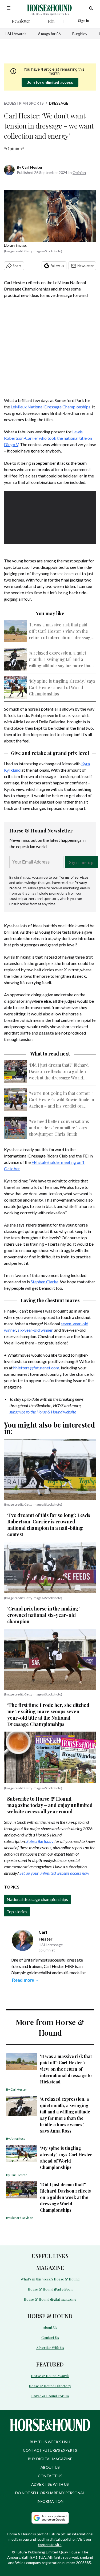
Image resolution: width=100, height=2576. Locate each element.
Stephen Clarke (45, 1282)
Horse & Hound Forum (50, 2396)
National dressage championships (37, 1899)
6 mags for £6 (49, 34)
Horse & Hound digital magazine (50, 2299)
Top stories (17, 1911)
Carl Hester (32, 167)
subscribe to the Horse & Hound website (43, 1412)
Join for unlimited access (50, 82)
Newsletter (85, 266)
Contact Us (50, 2337)
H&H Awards (16, 34)
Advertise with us (50, 2484)
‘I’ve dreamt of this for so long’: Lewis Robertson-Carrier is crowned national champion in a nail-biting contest (49, 1525)
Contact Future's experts (50, 2450)
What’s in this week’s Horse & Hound (50, 2279)
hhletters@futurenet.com (36, 1368)
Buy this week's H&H (50, 2442)
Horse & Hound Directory (50, 2386)
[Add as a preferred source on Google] (50, 2518)
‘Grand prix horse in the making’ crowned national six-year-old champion (43, 1615)
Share (17, 266)
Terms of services (73, 877)
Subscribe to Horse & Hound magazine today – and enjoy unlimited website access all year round (50, 1805)
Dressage (59, 103)
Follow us (57, 266)
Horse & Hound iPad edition (50, 2289)
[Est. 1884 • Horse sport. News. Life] (49, 8)
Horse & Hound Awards (50, 2376)
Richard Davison (22, 2218)
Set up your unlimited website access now (54, 1873)
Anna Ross (18, 2139)
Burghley (80, 34)
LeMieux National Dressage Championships (51, 407)
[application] (50, 517)
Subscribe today (40, 1841)
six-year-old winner (35, 1330)
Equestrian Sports (24, 103)
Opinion (79, 172)
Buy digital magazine (50, 2459)
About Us (50, 2327)
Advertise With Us (50, 2348)
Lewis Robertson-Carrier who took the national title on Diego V (48, 438)
